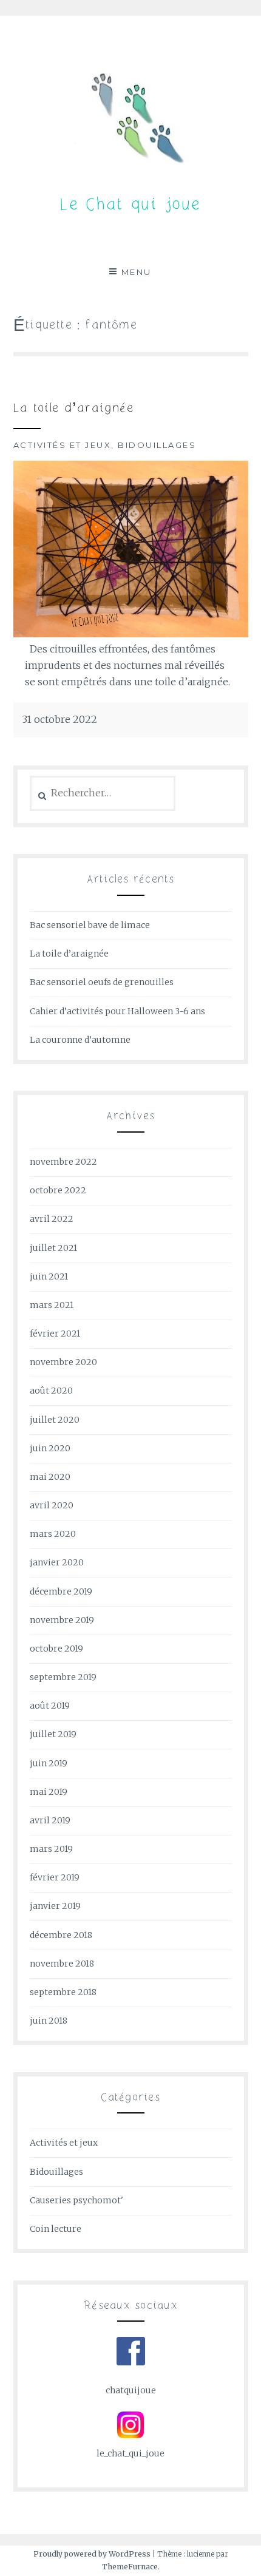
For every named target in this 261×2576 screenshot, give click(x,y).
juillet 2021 (53, 1248)
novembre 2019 (62, 1620)
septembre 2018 (63, 1992)
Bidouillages (157, 445)
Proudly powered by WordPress (92, 2554)
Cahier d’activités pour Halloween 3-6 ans (117, 1011)
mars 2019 (51, 1849)
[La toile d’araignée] (131, 634)
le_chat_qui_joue (130, 2453)
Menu (137, 272)
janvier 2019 (55, 1906)
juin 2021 (49, 1276)
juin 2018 (49, 2021)
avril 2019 (50, 1820)
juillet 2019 (53, 1734)
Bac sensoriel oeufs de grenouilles (102, 982)
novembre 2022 (63, 1162)
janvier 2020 (57, 1562)
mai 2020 (50, 1477)
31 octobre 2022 (60, 719)
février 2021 (55, 1334)
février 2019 (55, 1877)
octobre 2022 (58, 1190)
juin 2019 (49, 1763)
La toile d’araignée (74, 409)
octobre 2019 (56, 1649)
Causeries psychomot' (76, 2200)
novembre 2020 (63, 1362)
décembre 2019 (61, 1591)
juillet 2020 (55, 1420)
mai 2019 (49, 1792)
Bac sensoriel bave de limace (90, 925)
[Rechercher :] (103, 793)
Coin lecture (56, 2229)
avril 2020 (52, 1505)
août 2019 (50, 1706)
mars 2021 (52, 1305)
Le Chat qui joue (130, 205)
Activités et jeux (63, 445)
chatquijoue (131, 2390)
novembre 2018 (62, 1964)
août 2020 (51, 1391)
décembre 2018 (61, 1935)
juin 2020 (50, 1448)
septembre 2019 (63, 1677)
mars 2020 (53, 1534)
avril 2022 (52, 1219)
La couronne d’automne (80, 1040)
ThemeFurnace (130, 2567)
